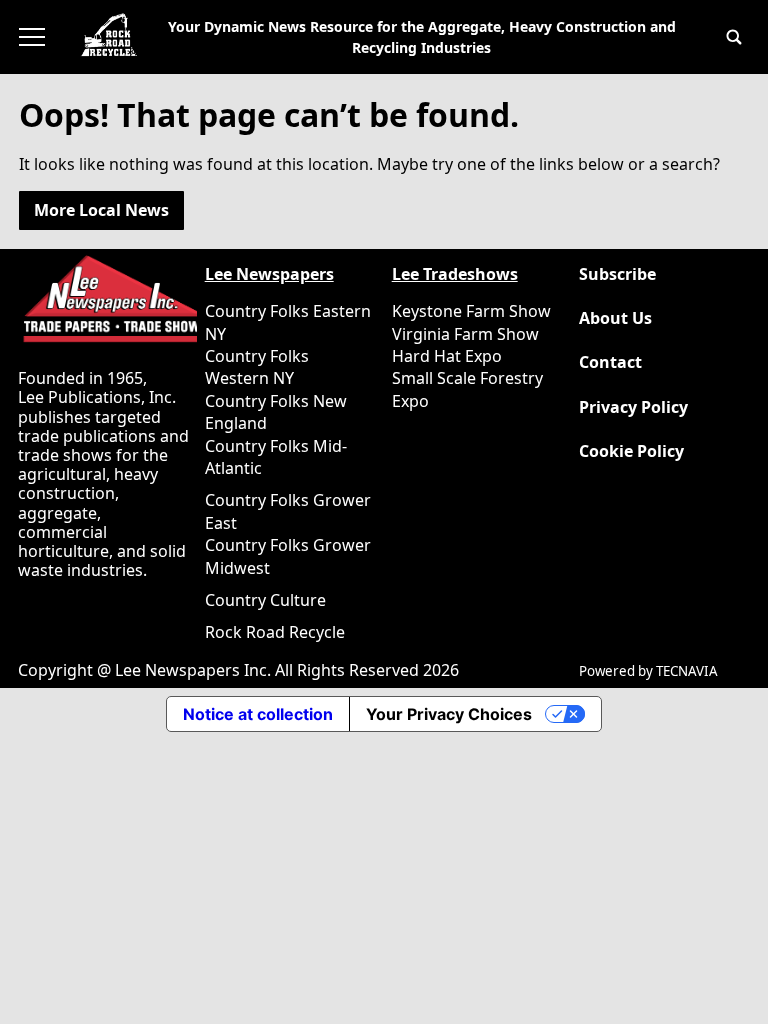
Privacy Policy (633, 407)
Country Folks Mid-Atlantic (276, 457)
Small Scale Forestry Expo (467, 389)
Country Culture (265, 600)
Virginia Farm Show (465, 334)
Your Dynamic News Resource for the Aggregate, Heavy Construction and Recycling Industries (422, 37)
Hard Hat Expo (447, 356)
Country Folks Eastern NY (288, 322)
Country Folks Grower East (288, 511)
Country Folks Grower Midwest (288, 556)
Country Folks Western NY (257, 367)
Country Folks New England (276, 412)
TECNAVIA (687, 671)
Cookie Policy (631, 451)
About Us (615, 318)
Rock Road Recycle (275, 632)
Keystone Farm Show (471, 311)
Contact (610, 362)
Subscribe (617, 274)
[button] (734, 37)
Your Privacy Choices (449, 714)
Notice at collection (258, 714)
